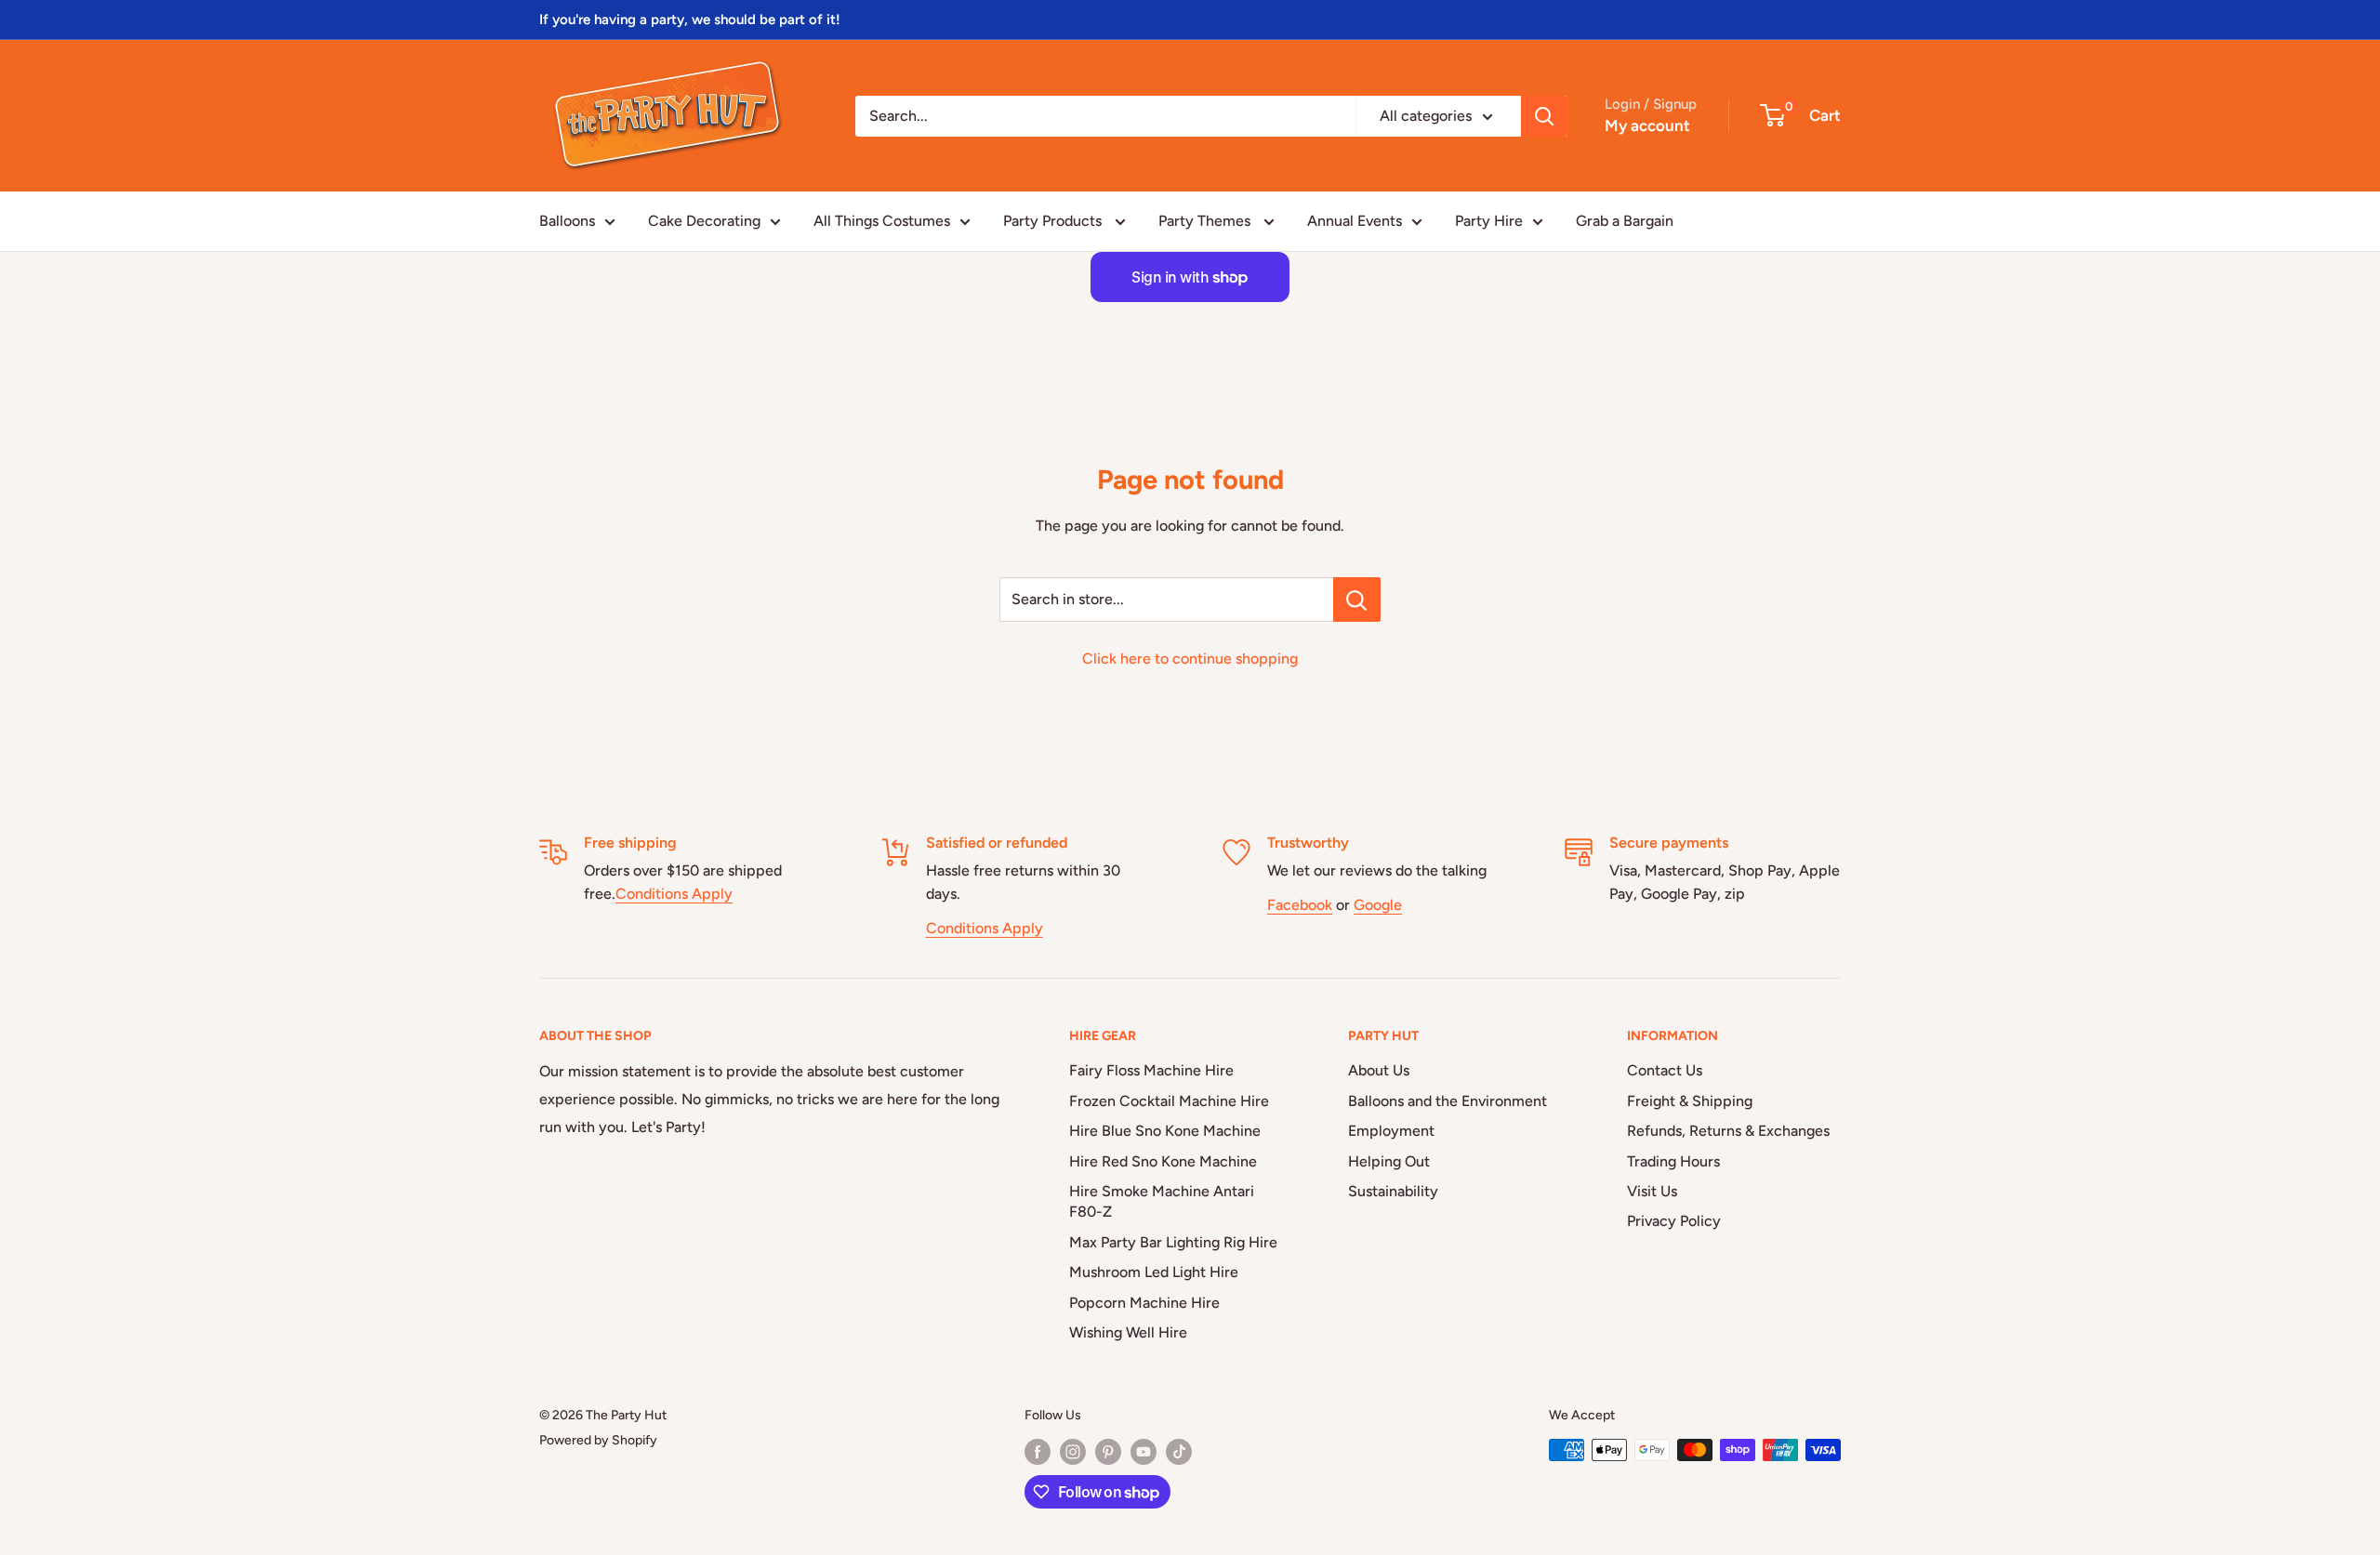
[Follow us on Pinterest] (1108, 1452)
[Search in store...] (1357, 600)
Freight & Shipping (1690, 1101)
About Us (1379, 1070)
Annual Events (1355, 221)
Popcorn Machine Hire (1144, 1303)
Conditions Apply (674, 894)
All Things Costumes (882, 221)
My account (1647, 125)
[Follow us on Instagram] (1073, 1452)
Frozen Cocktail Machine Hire (1169, 1101)
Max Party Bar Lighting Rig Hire (1173, 1242)
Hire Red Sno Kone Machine (1163, 1161)
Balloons (567, 221)
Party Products (1054, 221)
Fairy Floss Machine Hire (1151, 1070)
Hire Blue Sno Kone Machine (1165, 1131)
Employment (1391, 1131)
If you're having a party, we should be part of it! (690, 20)
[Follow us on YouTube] (1144, 1452)
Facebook (1300, 905)
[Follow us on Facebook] (1038, 1452)
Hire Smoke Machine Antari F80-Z (1162, 1201)
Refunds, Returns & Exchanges (1728, 1131)
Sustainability (1393, 1191)
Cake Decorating (704, 221)
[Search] (1544, 116)
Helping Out (1389, 1161)
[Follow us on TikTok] (1179, 1452)
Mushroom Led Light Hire (1154, 1272)
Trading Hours (1673, 1161)
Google (1378, 905)
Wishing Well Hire (1128, 1332)
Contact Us (1665, 1070)
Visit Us (1652, 1191)
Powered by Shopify (598, 1440)
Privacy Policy (1674, 1221)
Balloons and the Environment (1448, 1101)
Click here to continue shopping (1190, 659)
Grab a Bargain (1625, 221)
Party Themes (1206, 221)
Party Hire (1489, 221)
